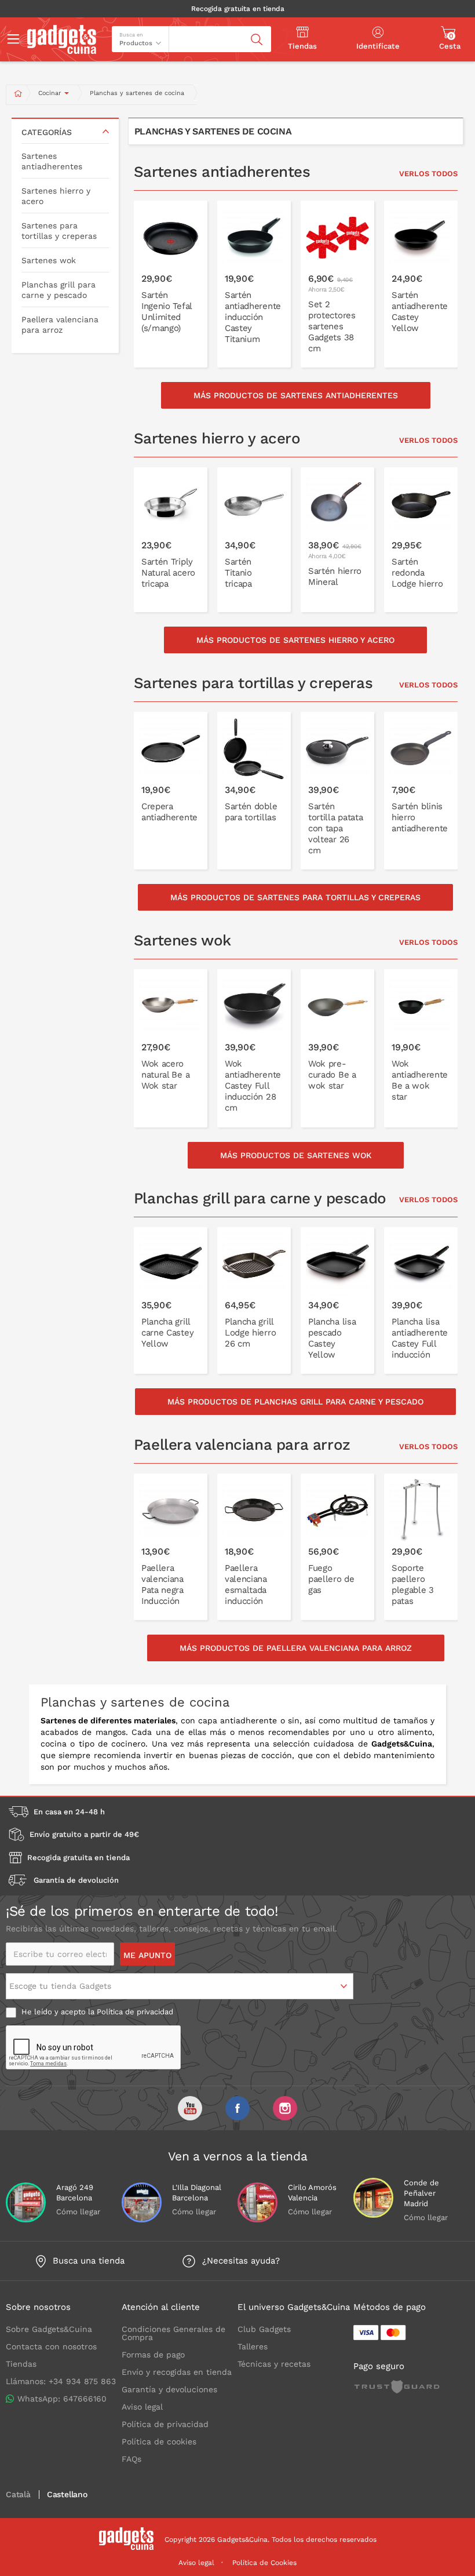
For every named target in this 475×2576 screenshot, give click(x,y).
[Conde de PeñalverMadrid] (373, 2198)
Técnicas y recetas (274, 2364)
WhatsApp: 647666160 (62, 2399)
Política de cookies (159, 2442)
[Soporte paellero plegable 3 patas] (421, 1547)
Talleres (253, 2346)
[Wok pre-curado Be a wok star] (337, 1048)
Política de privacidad (135, 2012)
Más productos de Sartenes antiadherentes (296, 395)
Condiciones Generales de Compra (173, 2333)
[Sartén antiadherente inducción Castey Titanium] (254, 284)
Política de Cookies (264, 2563)
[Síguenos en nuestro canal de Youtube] (190, 2108)
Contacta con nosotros (51, 2346)
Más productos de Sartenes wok (296, 1155)
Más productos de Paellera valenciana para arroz (296, 1648)
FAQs (131, 2459)
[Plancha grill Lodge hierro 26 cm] (254, 1300)
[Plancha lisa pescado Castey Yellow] (337, 1300)
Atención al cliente (161, 2307)
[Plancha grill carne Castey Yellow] (171, 1300)
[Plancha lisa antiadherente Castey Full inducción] (421, 1300)
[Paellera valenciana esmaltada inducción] (254, 1547)
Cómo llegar (78, 2212)
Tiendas (21, 2364)
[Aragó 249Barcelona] (26, 2202)
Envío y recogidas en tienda (177, 2372)
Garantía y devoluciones (169, 2389)
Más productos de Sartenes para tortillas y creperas (295, 897)
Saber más (177, 333)
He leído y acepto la (96, 2012)
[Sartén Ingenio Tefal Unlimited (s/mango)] (171, 284)
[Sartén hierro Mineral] (337, 540)
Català (18, 2495)
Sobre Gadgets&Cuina (49, 2329)
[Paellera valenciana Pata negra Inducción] (171, 1547)
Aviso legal (142, 2407)
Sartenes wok (49, 260)
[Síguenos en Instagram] (285, 2108)
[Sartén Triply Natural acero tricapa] (171, 540)
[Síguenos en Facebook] (237, 2108)
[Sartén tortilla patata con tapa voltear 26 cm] (337, 791)
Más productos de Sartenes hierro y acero (295, 640)
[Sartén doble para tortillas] (254, 791)
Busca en (131, 35)
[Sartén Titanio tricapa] (254, 540)
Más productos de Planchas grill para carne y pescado (295, 1402)
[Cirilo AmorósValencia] (257, 2202)
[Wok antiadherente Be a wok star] (421, 1048)
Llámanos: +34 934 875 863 (61, 2381)
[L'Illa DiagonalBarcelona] (142, 2202)
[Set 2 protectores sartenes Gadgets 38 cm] (337, 284)
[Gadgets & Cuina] (62, 51)
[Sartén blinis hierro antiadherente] (421, 791)
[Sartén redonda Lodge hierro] (421, 540)
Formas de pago (153, 2355)
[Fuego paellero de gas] (337, 1547)
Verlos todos (428, 174)
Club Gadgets (264, 2329)
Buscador (191, 31)
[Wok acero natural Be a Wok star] (171, 1048)
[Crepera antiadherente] (171, 791)
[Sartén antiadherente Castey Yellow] (421, 284)
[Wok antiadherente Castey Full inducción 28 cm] (254, 1048)
